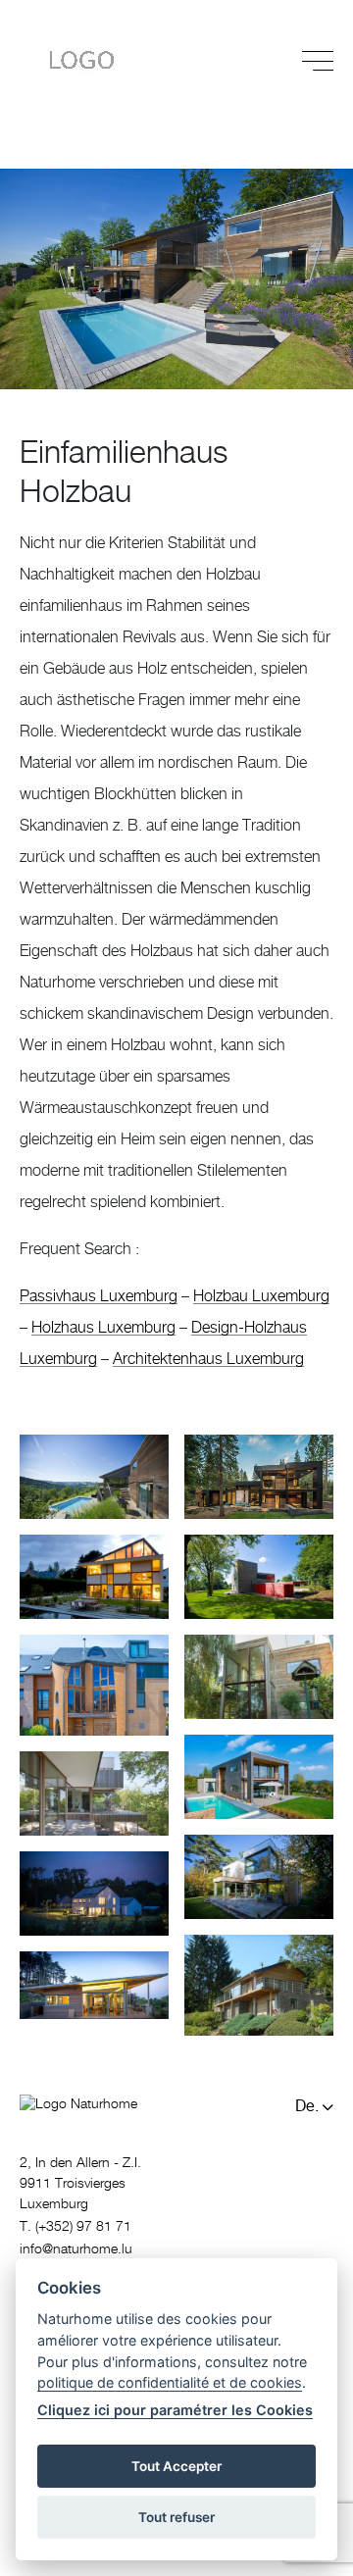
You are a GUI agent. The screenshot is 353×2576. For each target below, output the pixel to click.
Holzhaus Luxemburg (103, 1328)
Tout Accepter (176, 2466)
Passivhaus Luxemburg (99, 1296)
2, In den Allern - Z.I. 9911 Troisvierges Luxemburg (80, 2184)
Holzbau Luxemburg (261, 1296)
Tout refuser (176, 2517)
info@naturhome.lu (76, 2249)
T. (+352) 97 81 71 (76, 2227)
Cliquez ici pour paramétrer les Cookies (175, 2410)
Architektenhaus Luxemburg (208, 1359)
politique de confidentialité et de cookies (170, 2382)
